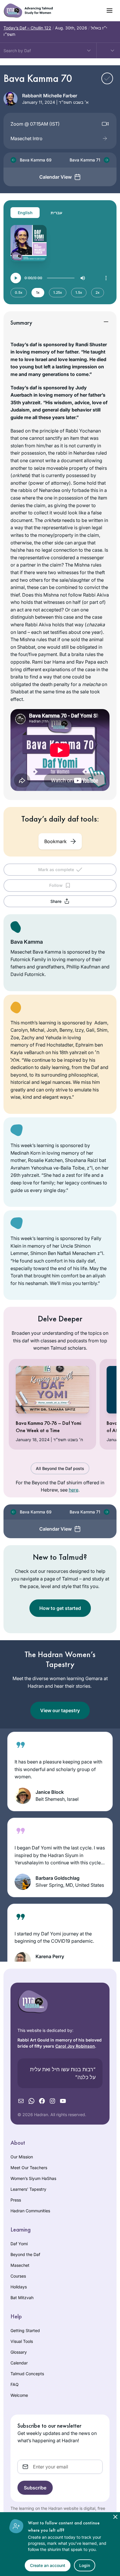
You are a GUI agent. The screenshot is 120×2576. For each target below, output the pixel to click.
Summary (21, 323)
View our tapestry (60, 1710)
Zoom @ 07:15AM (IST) (35, 124)
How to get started (60, 1608)
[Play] (16, 278)
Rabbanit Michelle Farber (50, 96)
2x (98, 292)
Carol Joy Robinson (75, 2046)
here (74, 1490)
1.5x (79, 292)
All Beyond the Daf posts (60, 1468)
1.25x (58, 292)
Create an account (48, 2565)
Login (85, 2565)
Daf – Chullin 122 (27, 28)
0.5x (19, 292)
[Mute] (83, 278)
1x (38, 292)
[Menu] (106, 278)
